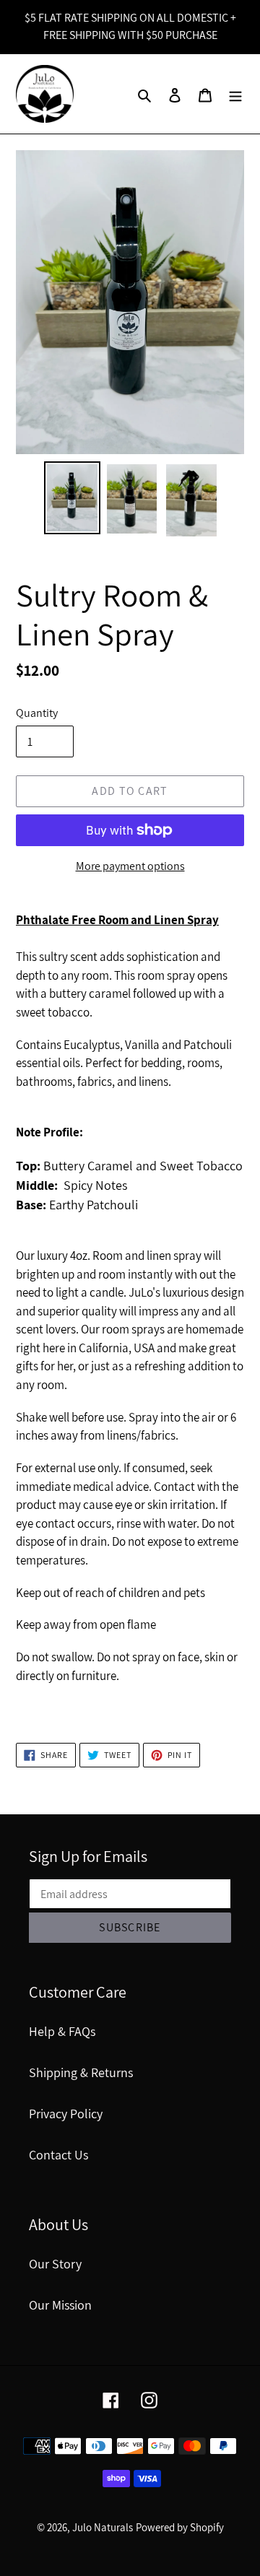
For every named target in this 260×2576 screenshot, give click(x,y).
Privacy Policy (66, 2114)
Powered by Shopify (180, 2527)
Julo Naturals (103, 2527)
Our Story (55, 2264)
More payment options (130, 866)
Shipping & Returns (81, 2072)
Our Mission (60, 2305)
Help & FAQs (62, 2031)
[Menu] (235, 94)
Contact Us (58, 2155)
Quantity (37, 713)
